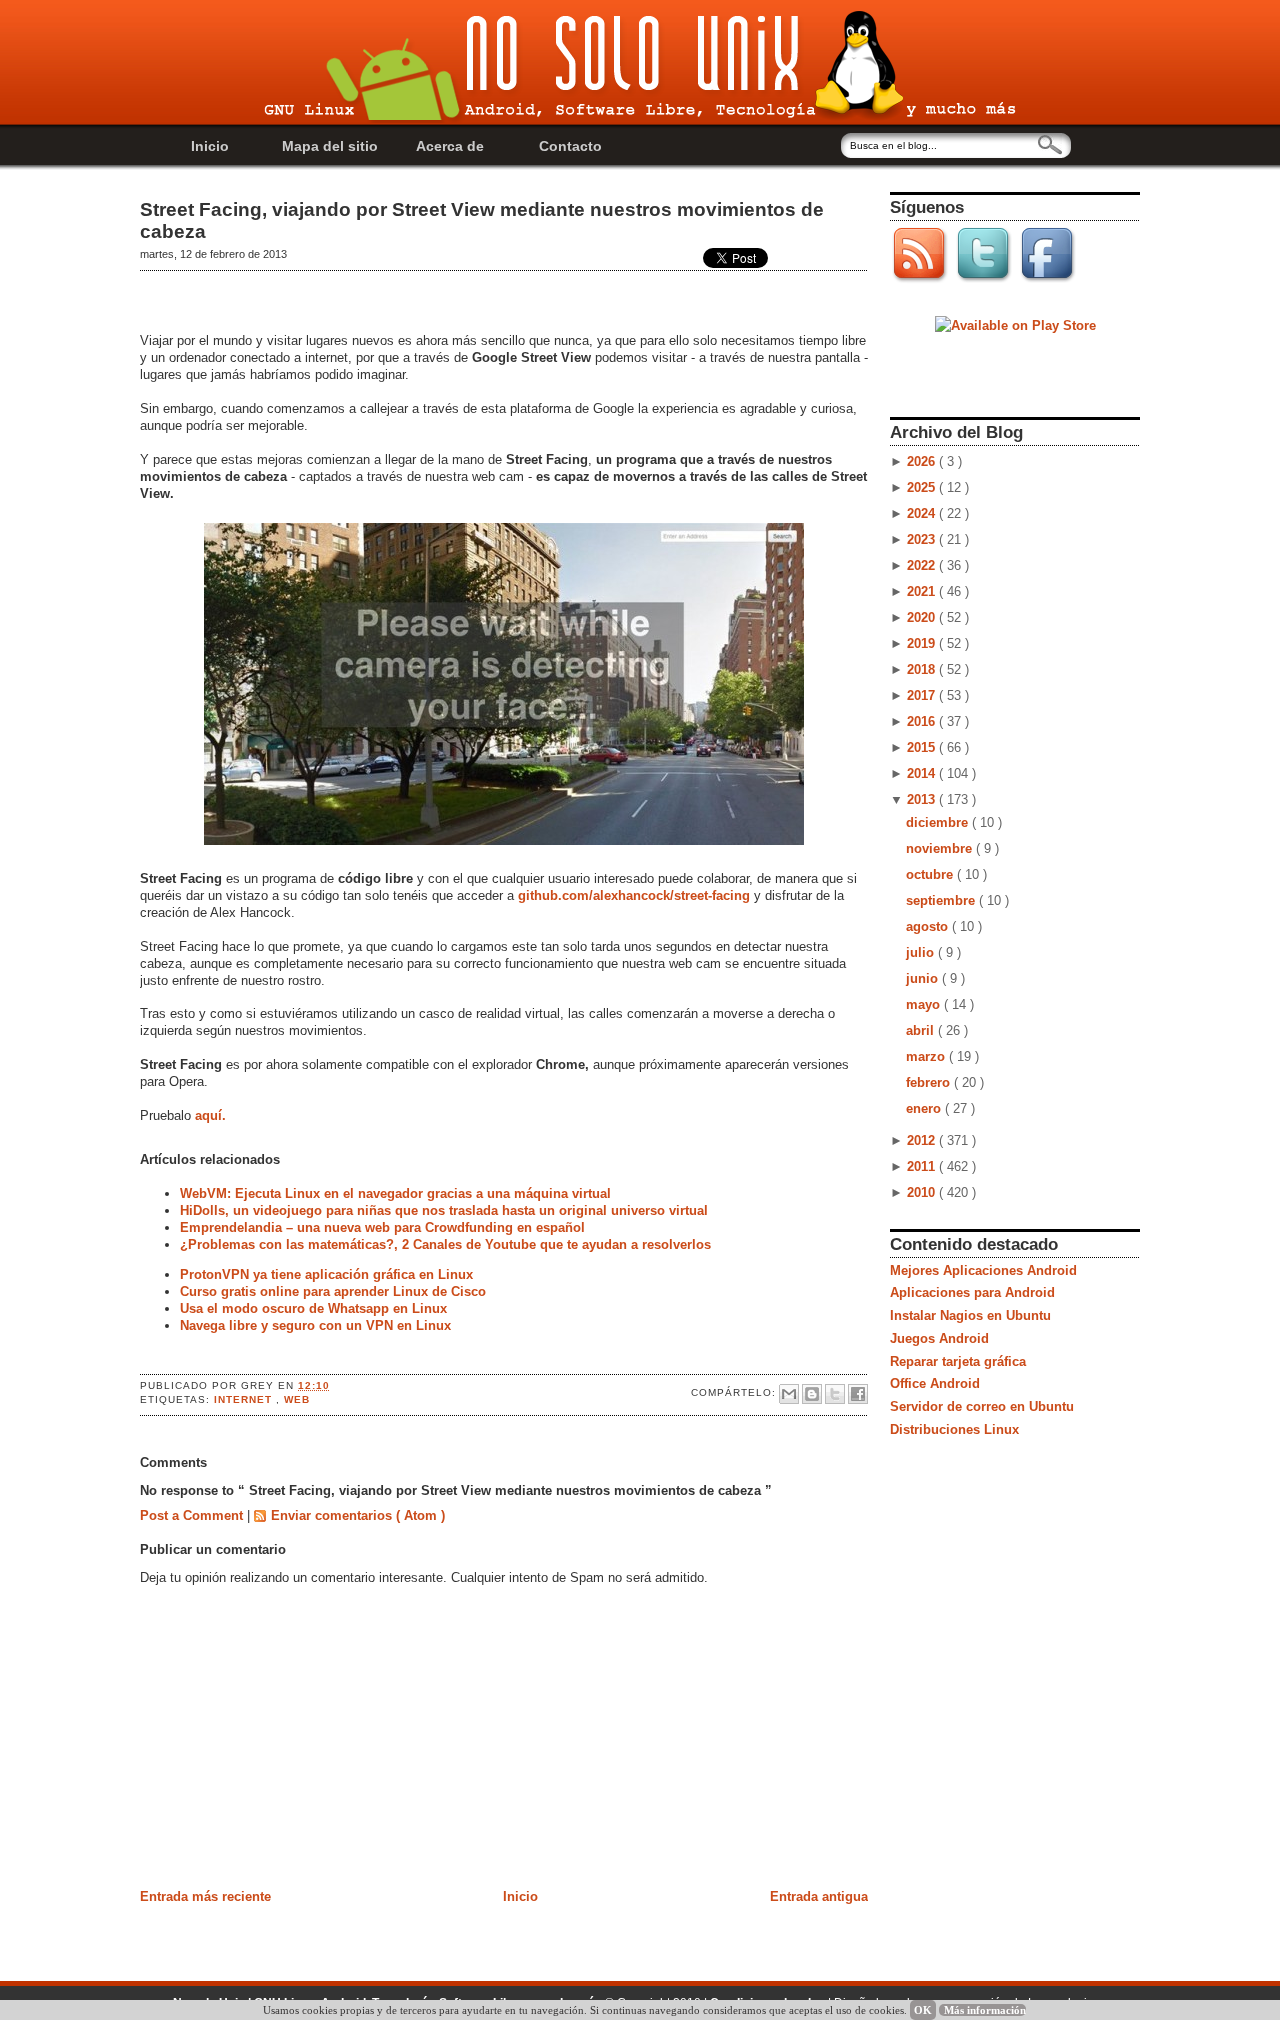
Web (297, 1399)
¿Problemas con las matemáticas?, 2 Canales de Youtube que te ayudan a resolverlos (445, 1244)
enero (925, 1108)
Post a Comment (193, 1515)
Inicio (210, 146)
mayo (925, 1004)
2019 (923, 643)
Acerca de (450, 146)
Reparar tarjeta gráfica (958, 1361)
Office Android (935, 1383)
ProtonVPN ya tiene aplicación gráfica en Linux (326, 1274)
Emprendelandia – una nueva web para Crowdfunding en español (382, 1227)
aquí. (210, 1115)
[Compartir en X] (835, 1394)
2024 (923, 513)
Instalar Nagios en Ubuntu (970, 1315)
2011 (923, 1166)
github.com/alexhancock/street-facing (636, 895)
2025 (923, 487)
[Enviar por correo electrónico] (789, 1394)
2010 (923, 1192)
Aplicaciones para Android (972, 1292)
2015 (923, 747)
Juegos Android (939, 1338)
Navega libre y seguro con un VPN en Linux (315, 1325)
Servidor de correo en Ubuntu (982, 1406)
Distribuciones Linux (954, 1429)
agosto (929, 926)
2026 (923, 461)
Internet (245, 1399)
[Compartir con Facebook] (858, 1394)
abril (922, 1030)
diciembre (939, 822)
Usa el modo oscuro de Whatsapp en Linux (313, 1308)
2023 (923, 539)
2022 (923, 565)
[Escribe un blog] (812, 1394)
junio (924, 978)
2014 (923, 773)
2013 (923, 799)
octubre (931, 874)
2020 (923, 617)
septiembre (942, 900)
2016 (923, 721)
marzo (927, 1056)
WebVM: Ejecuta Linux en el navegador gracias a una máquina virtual (395, 1193)
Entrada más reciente (205, 1896)
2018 (923, 669)
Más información (985, 2010)
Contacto (570, 146)
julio (922, 952)
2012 (923, 1140)
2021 (923, 591)
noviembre (941, 848)
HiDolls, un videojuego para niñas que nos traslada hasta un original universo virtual (444, 1210)
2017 (923, 695)
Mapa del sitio (330, 146)
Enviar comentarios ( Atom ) (358, 1515)
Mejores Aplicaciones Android (983, 1270)
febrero (930, 1082)
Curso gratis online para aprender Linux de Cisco (333, 1291)
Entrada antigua (819, 1896)
